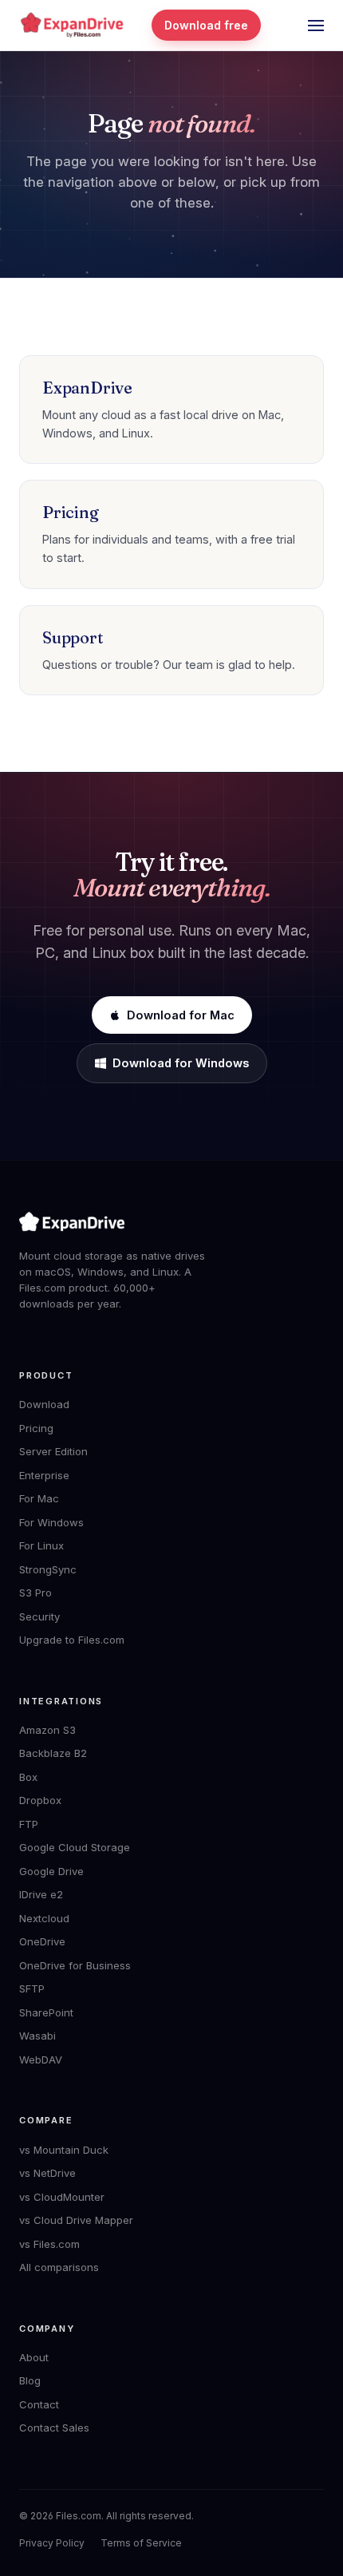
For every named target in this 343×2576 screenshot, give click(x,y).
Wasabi (37, 2036)
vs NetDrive (47, 2173)
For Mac (39, 1498)
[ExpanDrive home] (72, 25)
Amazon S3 (47, 1730)
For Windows (51, 1522)
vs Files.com (49, 2244)
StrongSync (48, 1569)
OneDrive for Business (75, 1965)
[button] (316, 26)
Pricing (36, 1428)
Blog (30, 2380)
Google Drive (51, 1871)
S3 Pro (35, 1593)
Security (39, 1616)
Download (44, 1404)
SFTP (32, 1988)
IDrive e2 (41, 1894)
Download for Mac (181, 1015)
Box (28, 1777)
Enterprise (44, 1475)
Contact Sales (54, 2428)
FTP (29, 1824)
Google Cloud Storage (75, 1847)
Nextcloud (44, 1918)
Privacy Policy (52, 2543)
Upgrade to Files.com (72, 1640)
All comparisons (59, 2267)
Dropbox (40, 1800)
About (34, 2357)
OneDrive (42, 1941)
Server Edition (53, 1451)
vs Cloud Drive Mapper (76, 2220)
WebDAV (41, 2060)
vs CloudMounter (62, 2197)
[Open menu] (316, 26)
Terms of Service (141, 2543)
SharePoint (46, 2012)
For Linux (41, 1545)
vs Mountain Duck (64, 2150)
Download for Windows (181, 1063)
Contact (39, 2404)
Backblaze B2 (53, 1753)
